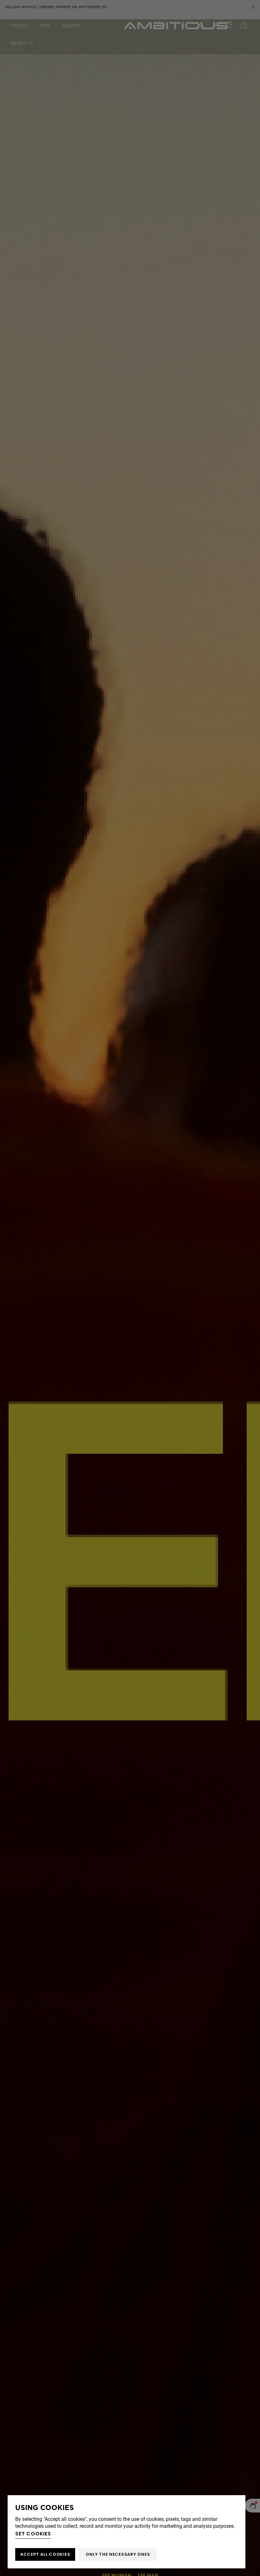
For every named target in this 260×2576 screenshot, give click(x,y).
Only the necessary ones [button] (118, 2554)
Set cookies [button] (33, 2534)
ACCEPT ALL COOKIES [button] (45, 2554)
